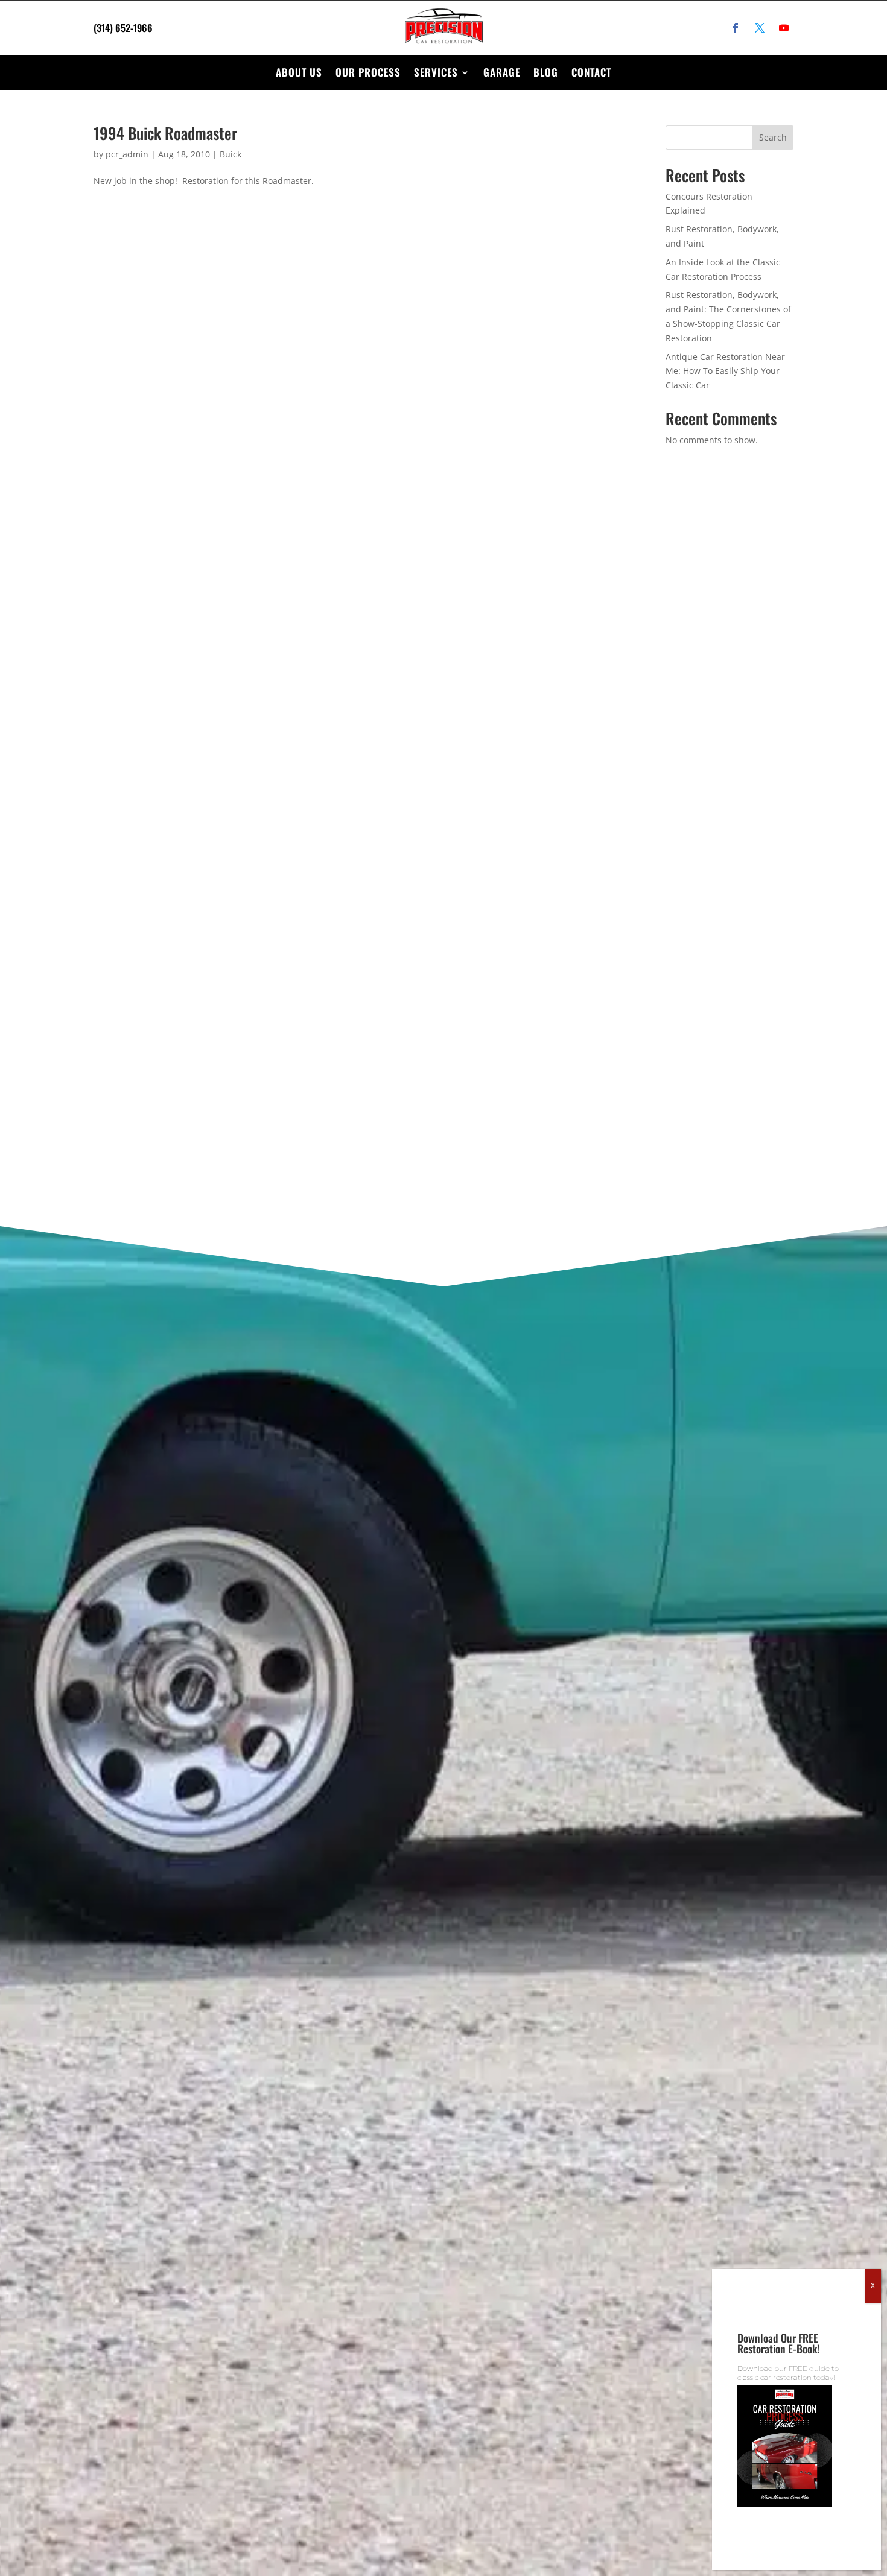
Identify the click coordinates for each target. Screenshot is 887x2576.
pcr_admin (127, 154)
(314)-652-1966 (163, 668)
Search (773, 137)
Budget (500, 898)
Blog (546, 72)
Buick (230, 154)
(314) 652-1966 (123, 28)
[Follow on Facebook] (736, 28)
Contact (591, 72)
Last (650, 681)
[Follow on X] (760, 28)
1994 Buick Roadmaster (165, 133)
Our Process (368, 72)
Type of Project (518, 836)
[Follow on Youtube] (784, 28)
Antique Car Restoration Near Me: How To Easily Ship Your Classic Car (725, 371)
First (488, 681)
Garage (502, 72)
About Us (299, 72)
